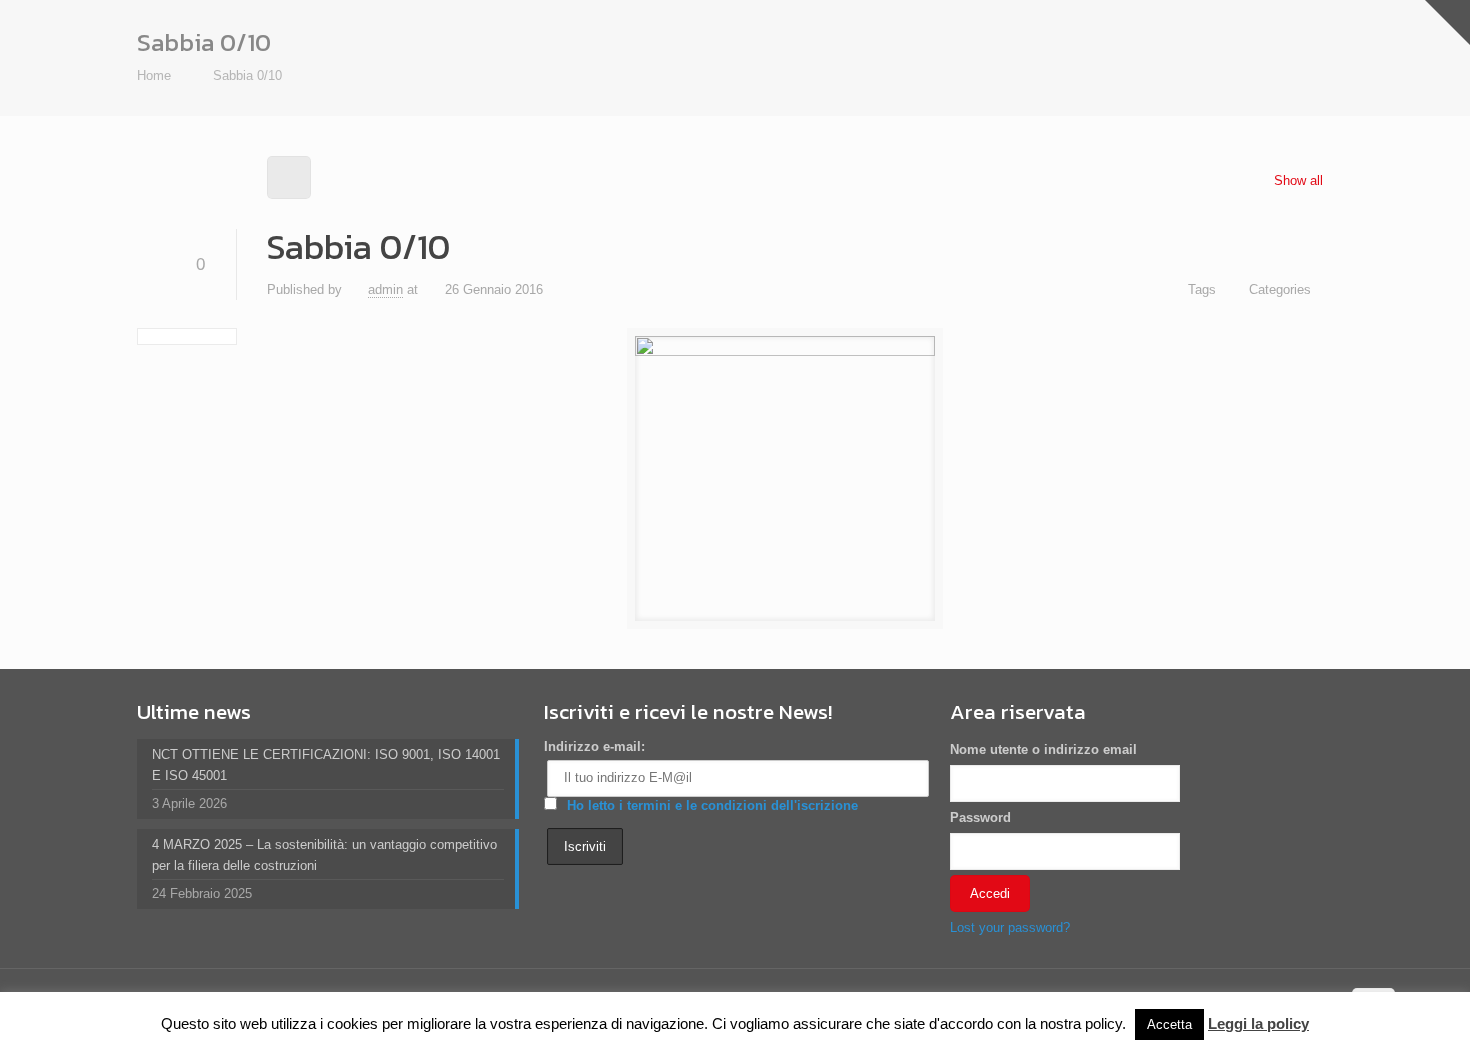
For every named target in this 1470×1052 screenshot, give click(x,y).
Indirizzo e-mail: (594, 746)
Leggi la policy (1258, 1023)
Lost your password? (1010, 927)
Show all (1298, 180)
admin (385, 289)
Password (980, 817)
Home (154, 75)
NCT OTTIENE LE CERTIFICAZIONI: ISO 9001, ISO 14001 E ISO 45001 (326, 765)
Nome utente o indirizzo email (1043, 749)
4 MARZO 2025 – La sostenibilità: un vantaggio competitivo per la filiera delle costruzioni (324, 855)
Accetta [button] (1169, 1024)
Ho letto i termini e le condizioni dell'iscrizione (712, 805)
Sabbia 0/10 (247, 75)
